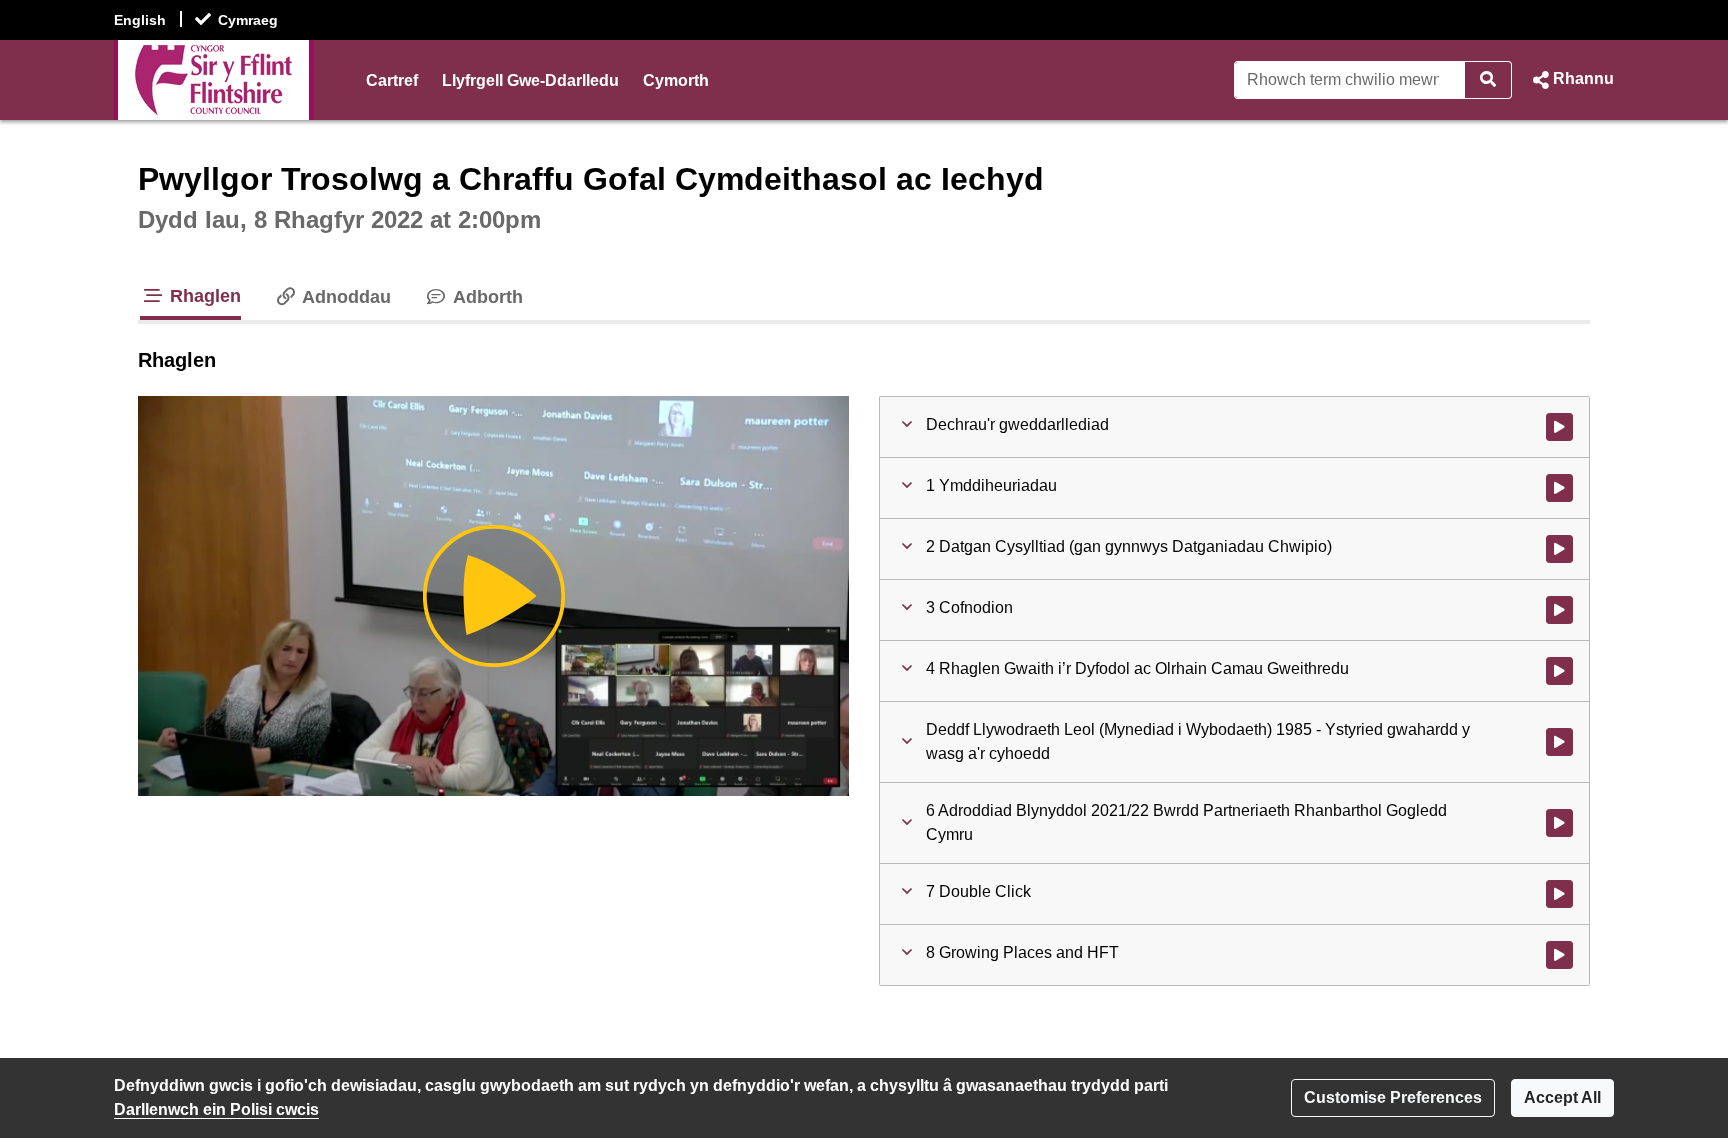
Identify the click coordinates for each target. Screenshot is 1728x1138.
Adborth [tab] (485, 297)
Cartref (392, 80)
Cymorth (676, 80)
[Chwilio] (1488, 80)
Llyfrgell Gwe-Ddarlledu (530, 80)
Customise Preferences (1393, 1097)
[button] (1571, 80)
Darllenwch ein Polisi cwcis (216, 1109)
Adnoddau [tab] (344, 297)
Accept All (1562, 1097)
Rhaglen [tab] (203, 296)
